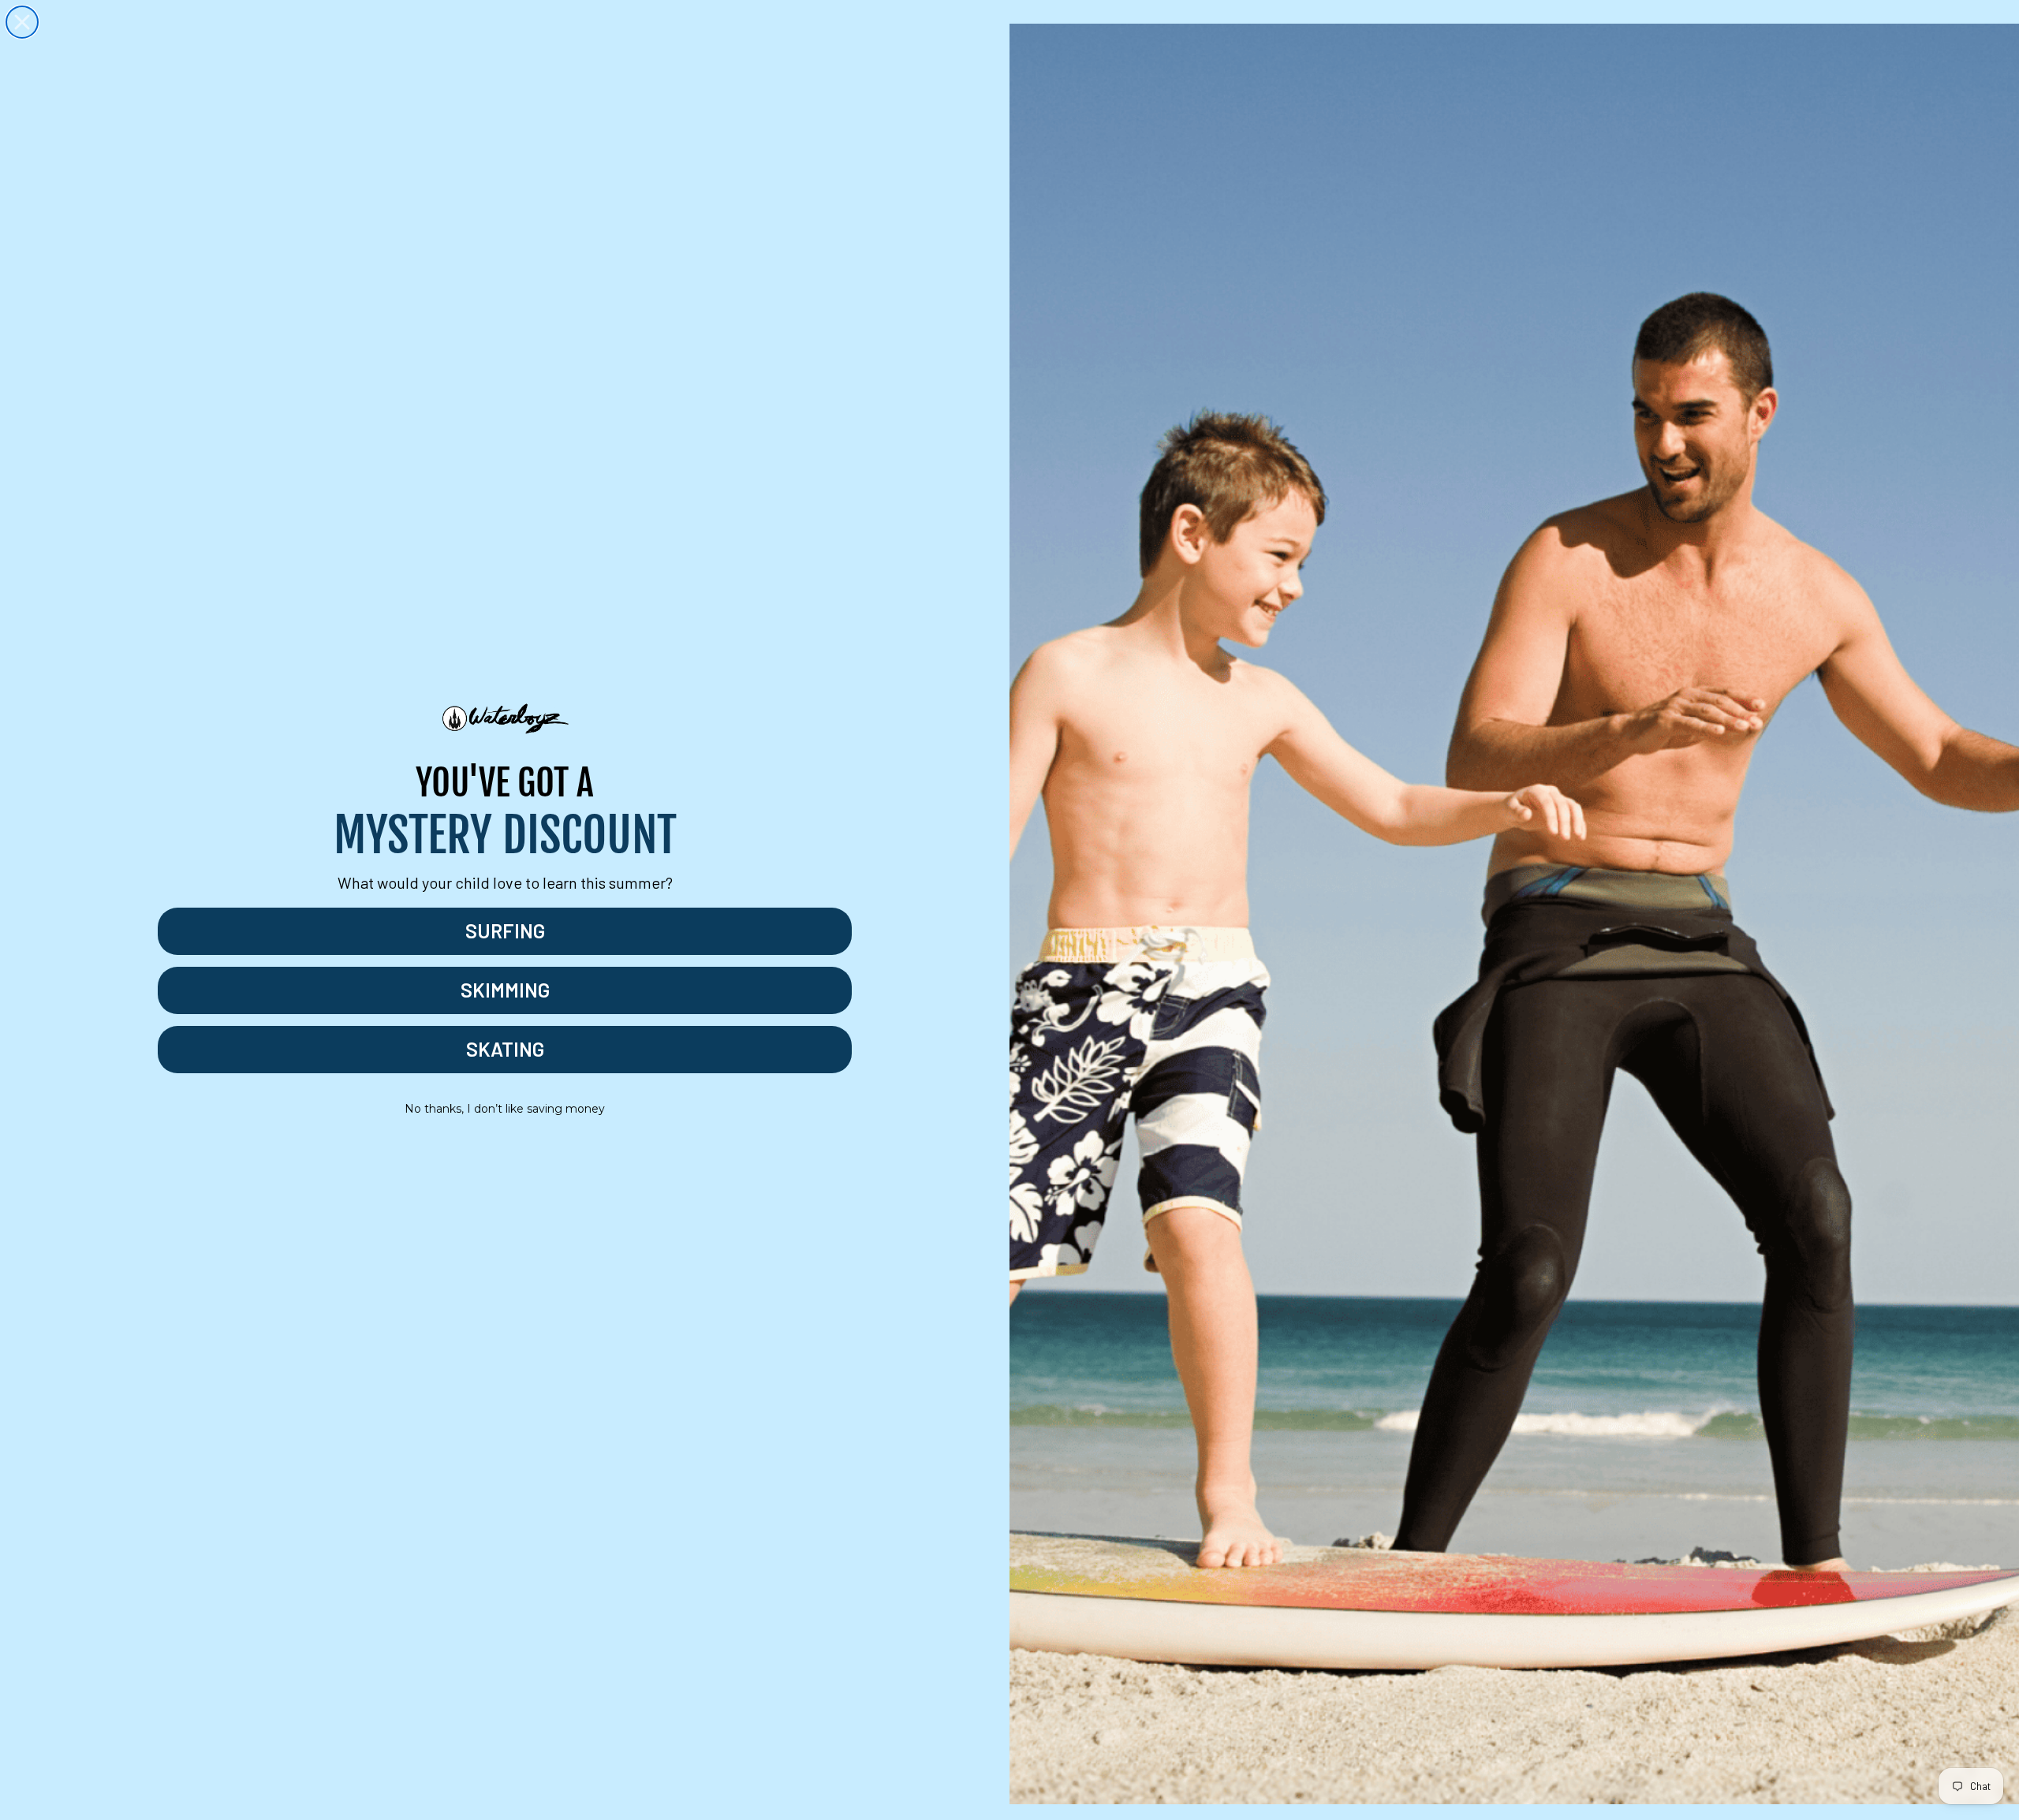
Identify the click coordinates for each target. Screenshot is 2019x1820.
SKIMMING (505, 990)
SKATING (505, 1049)
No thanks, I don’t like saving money (505, 1109)
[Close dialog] (22, 22)
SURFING (505, 931)
